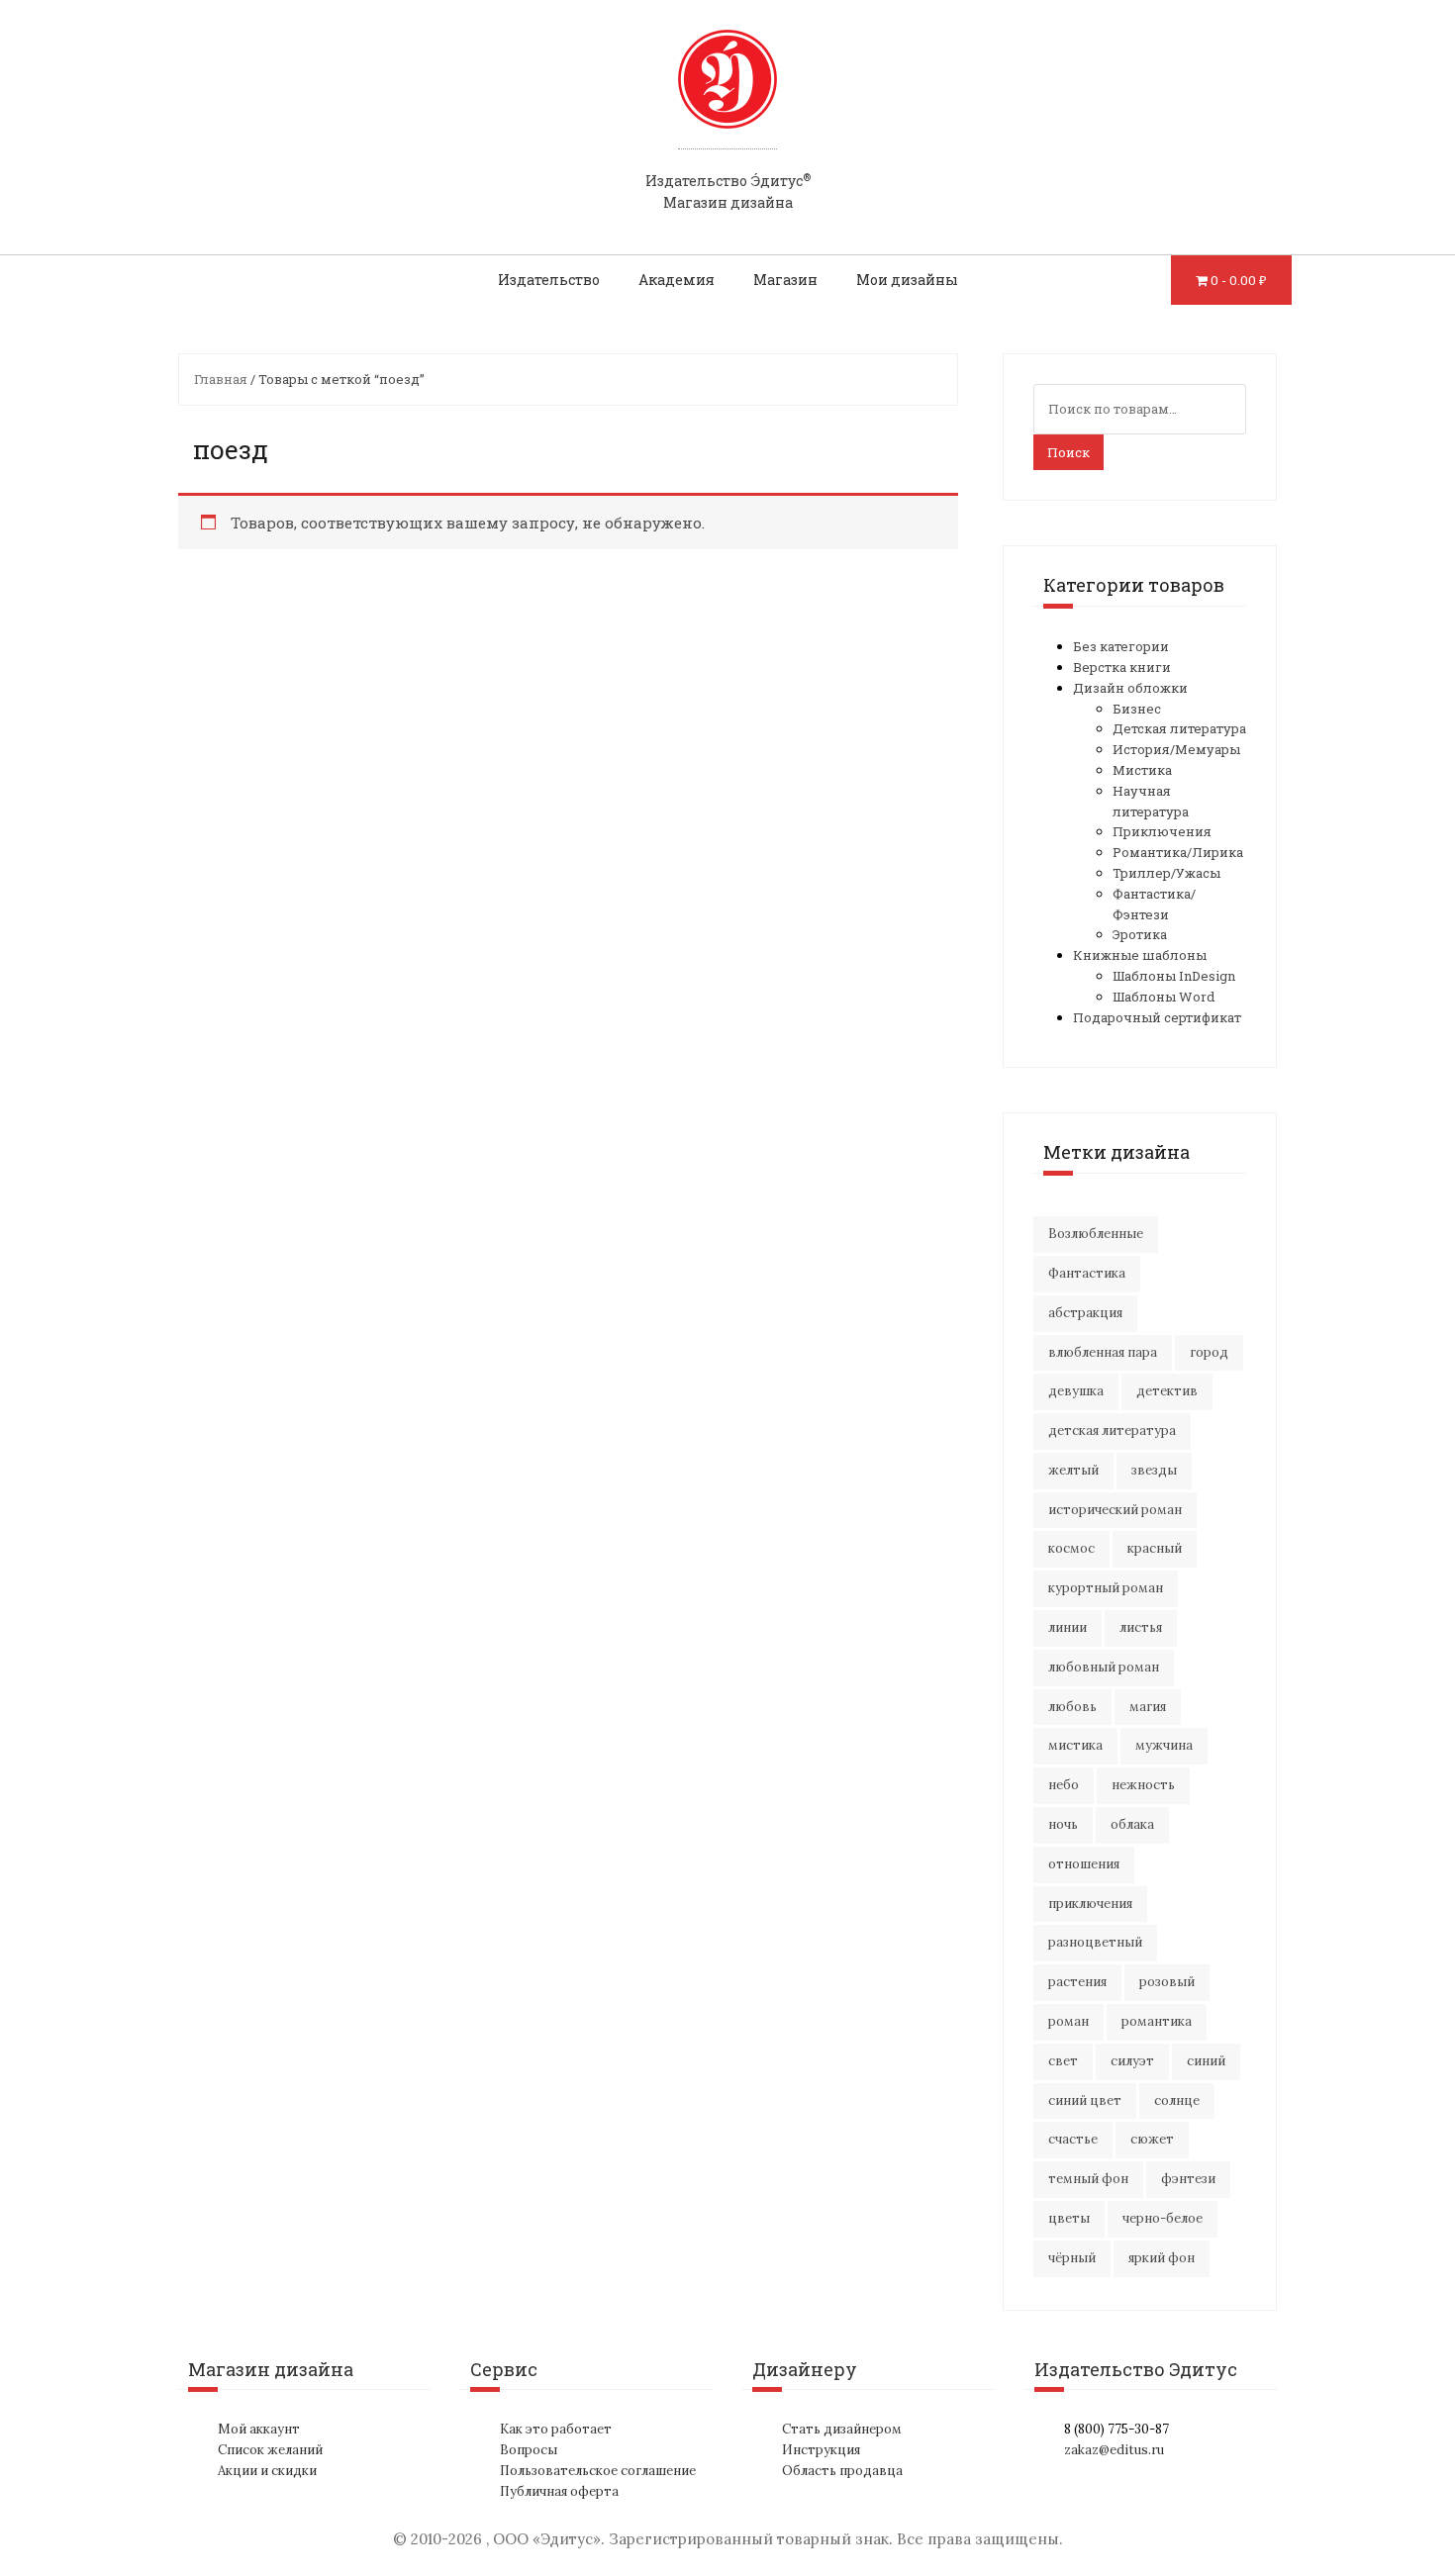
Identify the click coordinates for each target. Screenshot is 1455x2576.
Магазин (785, 280)
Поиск (1068, 452)
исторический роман (1115, 1510)
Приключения (1162, 831)
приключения (1090, 1904)
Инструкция (821, 2450)
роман (1068, 2021)
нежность (1143, 1785)
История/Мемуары (1176, 749)
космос (1071, 1548)
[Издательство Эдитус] (727, 98)
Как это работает (556, 2429)
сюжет (1152, 2139)
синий (1206, 2061)
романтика (1157, 2021)
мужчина (1164, 1745)
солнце (1177, 2100)
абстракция (1085, 1313)
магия (1148, 1707)
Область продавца (842, 2471)
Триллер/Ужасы (1166, 873)
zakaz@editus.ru (1114, 2450)
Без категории (1121, 646)
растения (1077, 1982)
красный (1155, 1548)
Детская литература (1179, 728)
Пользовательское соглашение (598, 2471)
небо (1064, 1785)
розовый (1167, 1982)
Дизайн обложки (1130, 688)
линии (1067, 1627)
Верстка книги (1122, 667)
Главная (221, 379)
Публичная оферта (559, 2491)
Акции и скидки (267, 2471)
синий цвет (1085, 2100)
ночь (1063, 1824)
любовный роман (1104, 1667)
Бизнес (1137, 709)
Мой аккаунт (259, 2429)
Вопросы (529, 2450)
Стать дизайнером (842, 2429)
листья (1141, 1627)
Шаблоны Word (1164, 997)
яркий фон (1162, 2258)
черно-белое (1163, 2218)
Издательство (549, 280)
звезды (1154, 1470)
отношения (1084, 1864)
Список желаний (270, 2450)
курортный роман (1106, 1588)
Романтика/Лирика (1178, 852)
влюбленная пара (1103, 1352)
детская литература (1112, 1431)
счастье (1073, 2139)
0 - (1239, 280)
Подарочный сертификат (1157, 1017)
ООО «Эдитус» (547, 2539)
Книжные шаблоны (1140, 955)
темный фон (1088, 2179)
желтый (1073, 1470)
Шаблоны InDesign (1174, 976)
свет (1063, 2061)
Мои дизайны (907, 280)
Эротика (1140, 934)
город (1209, 1352)
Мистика (1142, 770)
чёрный (1072, 2258)
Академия (677, 280)
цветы (1069, 2218)
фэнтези (1188, 2179)
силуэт (1132, 2061)
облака (1132, 1824)
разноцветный (1095, 1942)
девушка (1076, 1391)
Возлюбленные (1096, 1234)
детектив (1167, 1391)
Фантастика (1087, 1273)
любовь (1072, 1707)
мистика (1075, 1745)
